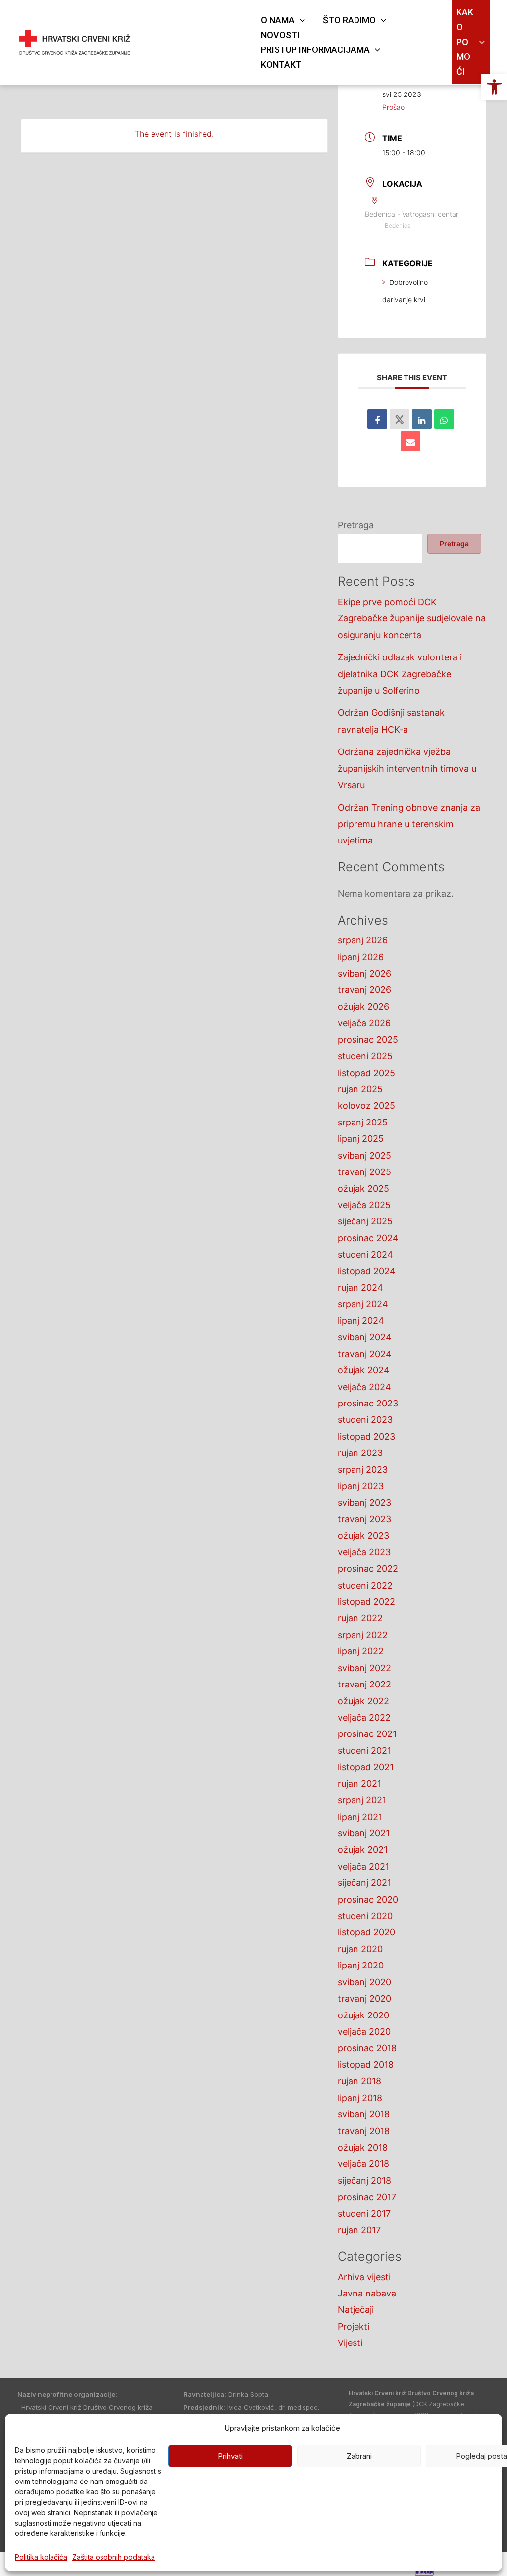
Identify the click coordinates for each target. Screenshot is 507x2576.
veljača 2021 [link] (363, 1866)
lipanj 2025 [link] (361, 1139)
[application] (300, 20)
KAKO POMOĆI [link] (465, 42)
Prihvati (230, 2456)
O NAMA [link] (278, 20)
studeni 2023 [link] (365, 1420)
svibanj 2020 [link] (364, 1982)
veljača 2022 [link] (364, 1717)
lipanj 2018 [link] (360, 2098)
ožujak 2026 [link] (363, 1007)
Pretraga (356, 525)
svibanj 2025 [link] (364, 1155)
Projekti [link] (354, 2326)
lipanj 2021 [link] (360, 1817)
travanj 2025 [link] (364, 1172)
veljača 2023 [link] (364, 1552)
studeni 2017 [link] (364, 2214)
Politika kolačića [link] (41, 2557)
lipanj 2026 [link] (361, 957)
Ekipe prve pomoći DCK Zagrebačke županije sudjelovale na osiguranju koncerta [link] (412, 618)
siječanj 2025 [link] (365, 1221)
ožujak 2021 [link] (363, 1850)
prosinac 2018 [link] (367, 2048)
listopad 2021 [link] (366, 1767)
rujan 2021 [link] (359, 1784)
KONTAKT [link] (281, 65)
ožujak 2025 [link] (363, 1189)
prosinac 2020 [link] (368, 1899)
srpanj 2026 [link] (363, 940)
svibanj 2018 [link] (364, 2114)
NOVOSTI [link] (280, 35)
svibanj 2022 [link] (364, 1668)
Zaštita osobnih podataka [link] (114, 2557)
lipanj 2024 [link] (361, 1321)
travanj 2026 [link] (364, 990)
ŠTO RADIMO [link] (349, 20)
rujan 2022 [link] (360, 1618)
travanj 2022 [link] (364, 1684)
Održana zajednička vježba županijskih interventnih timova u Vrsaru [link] (407, 768)
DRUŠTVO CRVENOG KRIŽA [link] (192, 36)
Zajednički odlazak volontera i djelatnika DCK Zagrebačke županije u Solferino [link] (400, 674)
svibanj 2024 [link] (365, 1337)
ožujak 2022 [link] (363, 1701)
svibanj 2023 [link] (364, 1503)
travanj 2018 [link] (364, 2131)
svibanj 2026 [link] (364, 973)
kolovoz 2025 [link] (366, 1105)
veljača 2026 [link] (364, 1023)
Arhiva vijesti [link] (364, 2277)
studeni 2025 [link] (365, 1056)
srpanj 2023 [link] (363, 1470)
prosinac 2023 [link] (368, 1403)
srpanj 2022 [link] (363, 1635)
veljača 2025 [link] (364, 1205)
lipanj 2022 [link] (361, 1651)
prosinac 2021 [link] (367, 1734)
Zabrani (359, 2456)
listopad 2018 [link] (366, 2065)
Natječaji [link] (356, 2310)
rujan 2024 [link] (360, 1288)
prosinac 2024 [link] (368, 1238)
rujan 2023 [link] (360, 1453)
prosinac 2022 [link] (368, 1569)
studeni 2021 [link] (364, 1751)
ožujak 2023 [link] (363, 1535)
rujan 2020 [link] (360, 1949)
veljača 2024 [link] (364, 1387)
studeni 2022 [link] (365, 1585)
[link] (494, 87)
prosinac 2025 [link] (368, 1040)
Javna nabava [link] (367, 2293)
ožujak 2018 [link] (363, 2147)
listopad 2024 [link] (367, 1271)
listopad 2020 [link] (366, 1932)
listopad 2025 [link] (366, 1073)
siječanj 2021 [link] (364, 1883)
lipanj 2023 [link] (361, 1486)
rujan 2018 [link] (359, 2081)
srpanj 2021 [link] (362, 1800)
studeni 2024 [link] (365, 1254)
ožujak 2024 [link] (364, 1370)
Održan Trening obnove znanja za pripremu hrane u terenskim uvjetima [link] (409, 824)
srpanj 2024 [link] (363, 1304)
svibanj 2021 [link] (364, 1833)
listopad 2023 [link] (366, 1436)
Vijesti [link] (350, 2343)
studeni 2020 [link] (365, 1916)
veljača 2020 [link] (364, 2032)
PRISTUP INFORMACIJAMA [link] (315, 50)
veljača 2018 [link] (363, 2164)
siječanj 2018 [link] (364, 2180)
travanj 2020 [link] (364, 1998)
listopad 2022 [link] (366, 1602)
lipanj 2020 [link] (361, 1965)
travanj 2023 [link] (364, 1519)
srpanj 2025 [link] (363, 1122)
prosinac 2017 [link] (367, 2197)
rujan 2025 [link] (360, 1089)
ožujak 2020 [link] (363, 2015)
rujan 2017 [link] (359, 2230)
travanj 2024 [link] (365, 1354)
